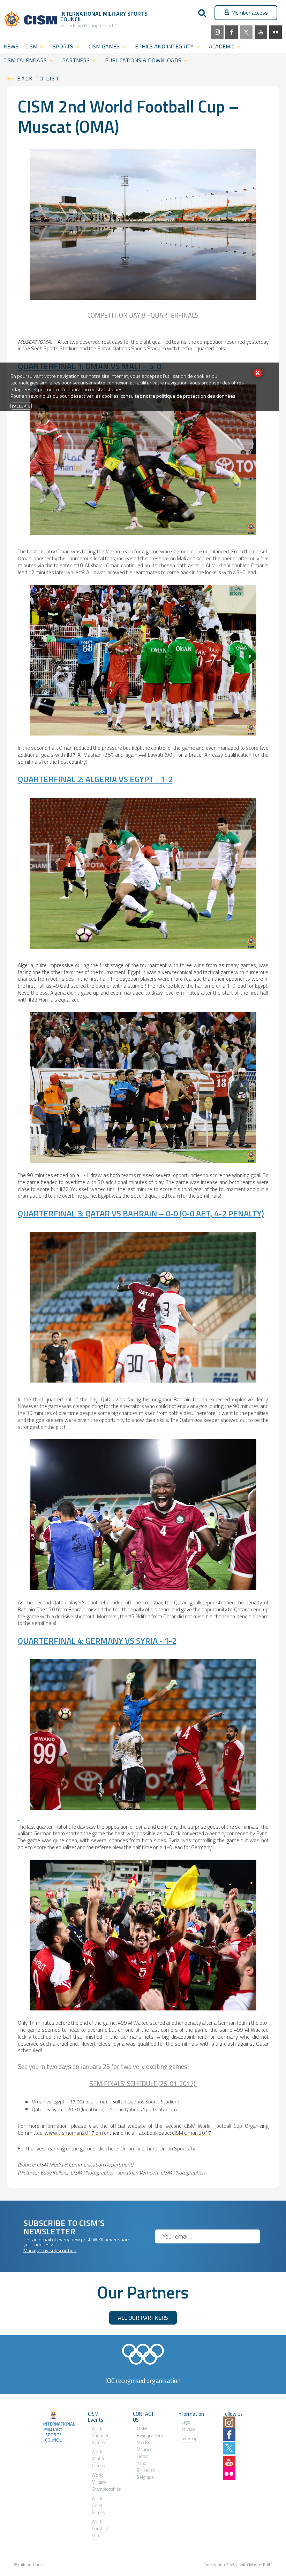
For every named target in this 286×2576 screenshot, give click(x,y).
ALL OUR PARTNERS (143, 2318)
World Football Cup (100, 2529)
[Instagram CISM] (217, 32)
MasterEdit (260, 2565)
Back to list (38, 78)
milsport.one (31, 2565)
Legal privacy (188, 2426)
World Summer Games (100, 2435)
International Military (94, 14)
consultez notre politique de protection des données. (179, 396)
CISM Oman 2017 (192, 2133)
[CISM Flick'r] (276, 32)
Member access (250, 13)
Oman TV (130, 2149)
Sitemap (189, 2438)
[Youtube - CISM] (261, 32)
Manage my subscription (50, 2250)
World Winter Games (98, 2459)
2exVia (232, 2565)
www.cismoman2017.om (74, 2133)
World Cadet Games (98, 2505)
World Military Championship (105, 2482)
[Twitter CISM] (246, 32)
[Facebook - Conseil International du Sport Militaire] (232, 32)
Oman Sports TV (178, 2149)
